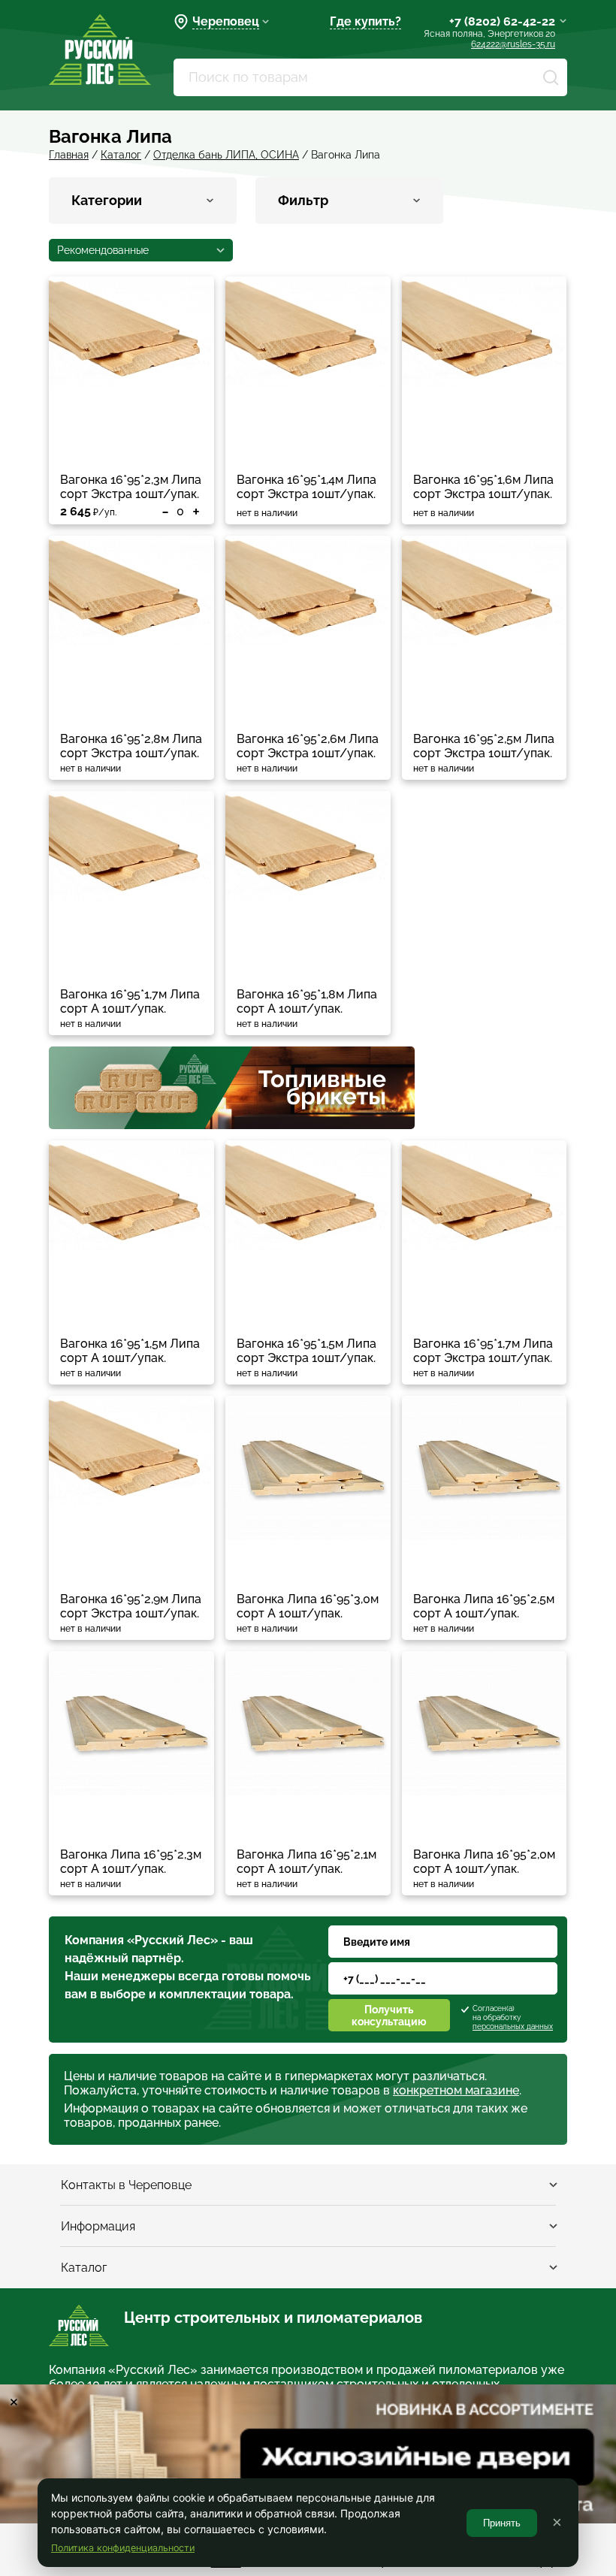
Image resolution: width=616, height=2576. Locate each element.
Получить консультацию (389, 2016)
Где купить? (365, 21)
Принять (502, 2523)
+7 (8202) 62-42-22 (502, 21)
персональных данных (513, 2026)
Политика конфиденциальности (123, 2548)
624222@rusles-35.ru (513, 44)
